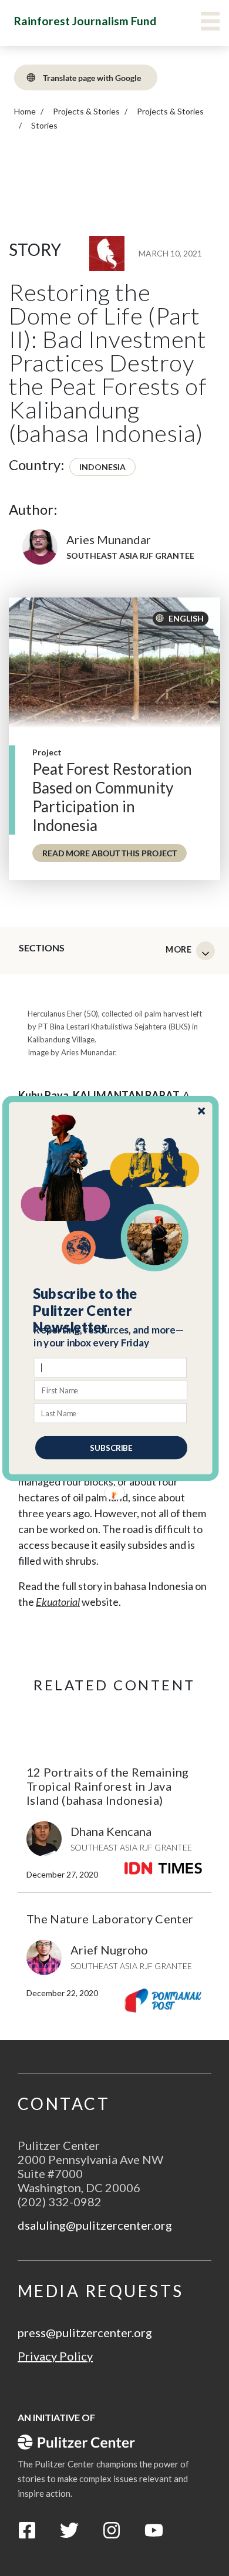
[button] (111, 1311)
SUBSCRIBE (111, 1447)
